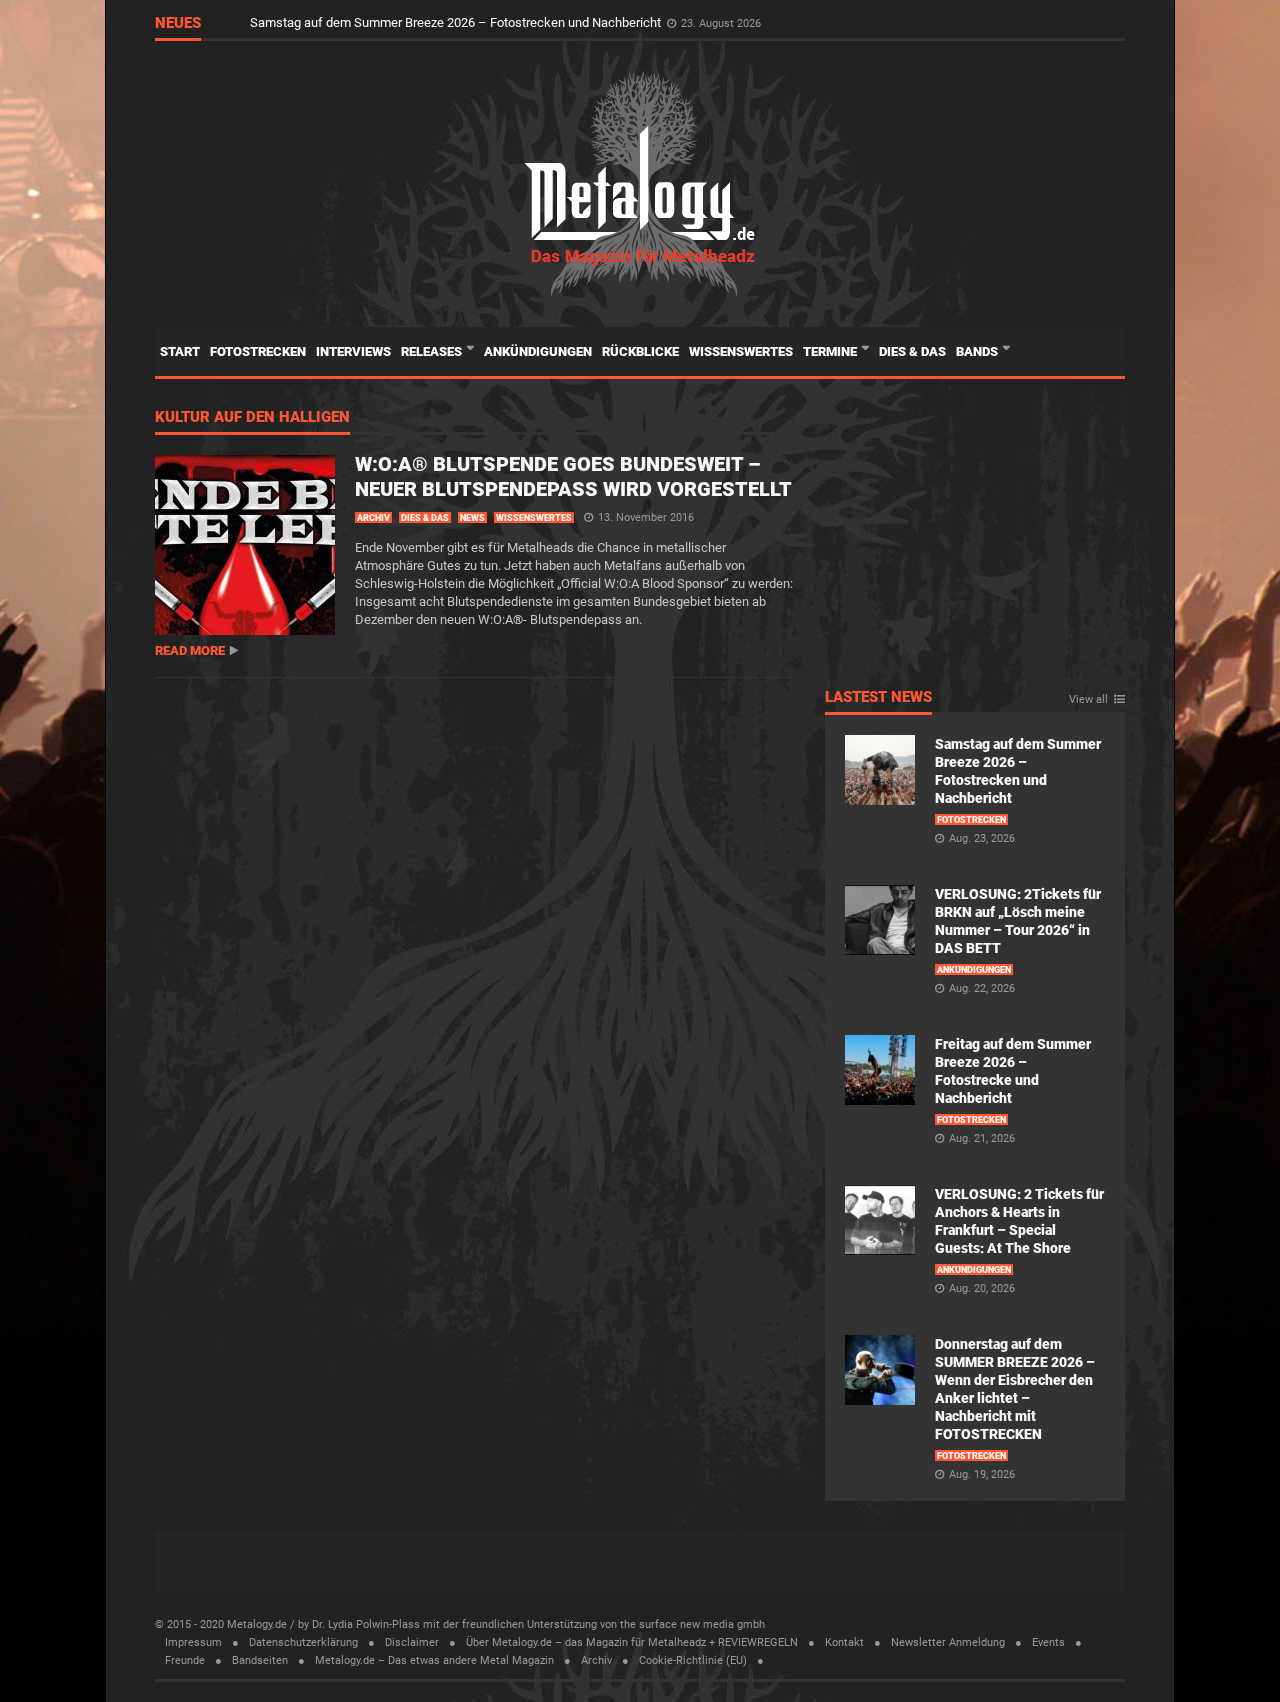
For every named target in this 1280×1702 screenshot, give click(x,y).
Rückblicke (640, 351)
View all (1088, 700)
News (472, 518)
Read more (190, 650)
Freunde (185, 1660)
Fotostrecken (258, 351)
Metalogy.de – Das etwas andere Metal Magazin (434, 1660)
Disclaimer (412, 1642)
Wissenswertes (741, 351)
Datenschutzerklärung (303, 1642)
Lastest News (878, 698)
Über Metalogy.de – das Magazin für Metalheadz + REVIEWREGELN (632, 1642)
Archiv (373, 518)
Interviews (353, 351)
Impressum (193, 1642)
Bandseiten (260, 1660)
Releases (433, 351)
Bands (978, 351)
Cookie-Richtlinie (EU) (693, 1660)
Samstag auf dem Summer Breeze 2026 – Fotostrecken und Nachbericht (457, 22)
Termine (831, 351)
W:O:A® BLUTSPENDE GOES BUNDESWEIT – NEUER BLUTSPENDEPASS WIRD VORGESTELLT (573, 476)
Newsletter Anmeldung (948, 1642)
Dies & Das (912, 351)
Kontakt (844, 1642)
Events (1048, 1642)
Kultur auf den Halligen (252, 418)
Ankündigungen (538, 351)
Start (180, 351)
